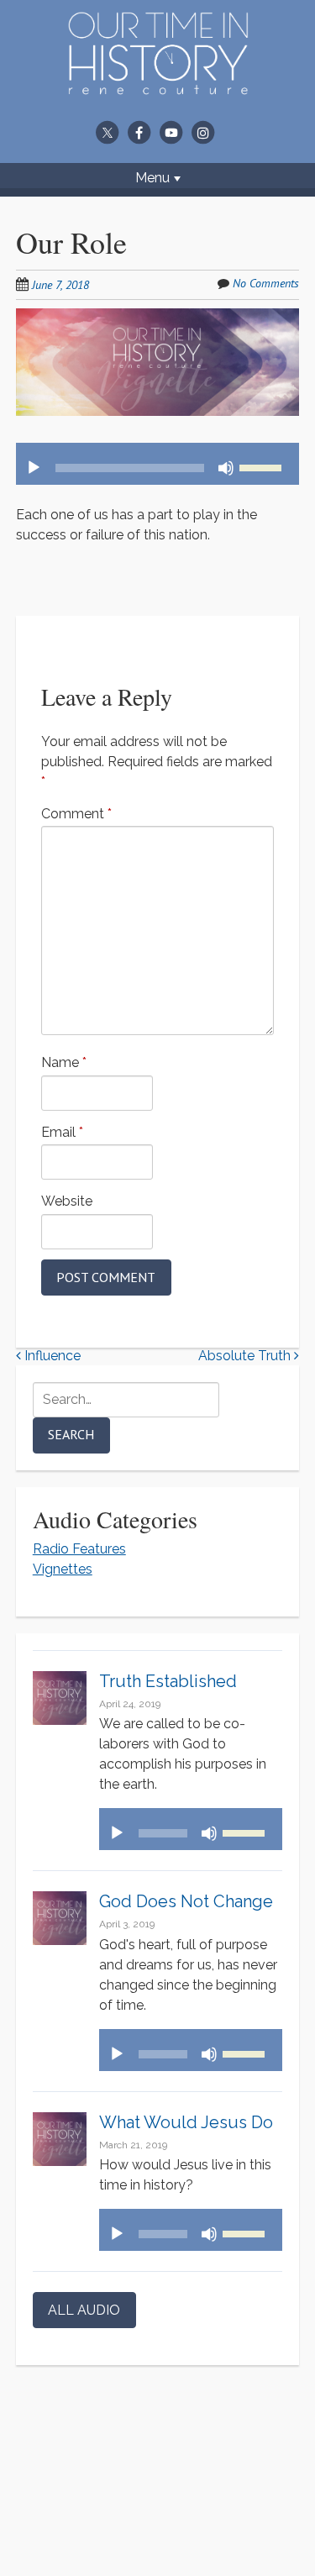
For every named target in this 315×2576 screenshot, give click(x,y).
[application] (158, 464)
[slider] (263, 466)
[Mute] (226, 468)
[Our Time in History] (158, 84)
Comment (76, 814)
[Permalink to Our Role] (158, 318)
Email (62, 1132)
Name (64, 1062)
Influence (51, 1356)
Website (67, 1201)
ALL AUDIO (84, 2310)
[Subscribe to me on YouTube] (171, 132)
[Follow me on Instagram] (203, 132)
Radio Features (79, 1549)
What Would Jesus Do (186, 2122)
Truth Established (168, 1681)
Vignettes (63, 1569)
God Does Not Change (186, 1901)
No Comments (266, 283)
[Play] (34, 468)
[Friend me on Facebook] (139, 132)
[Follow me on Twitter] (108, 132)
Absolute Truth (246, 1356)
